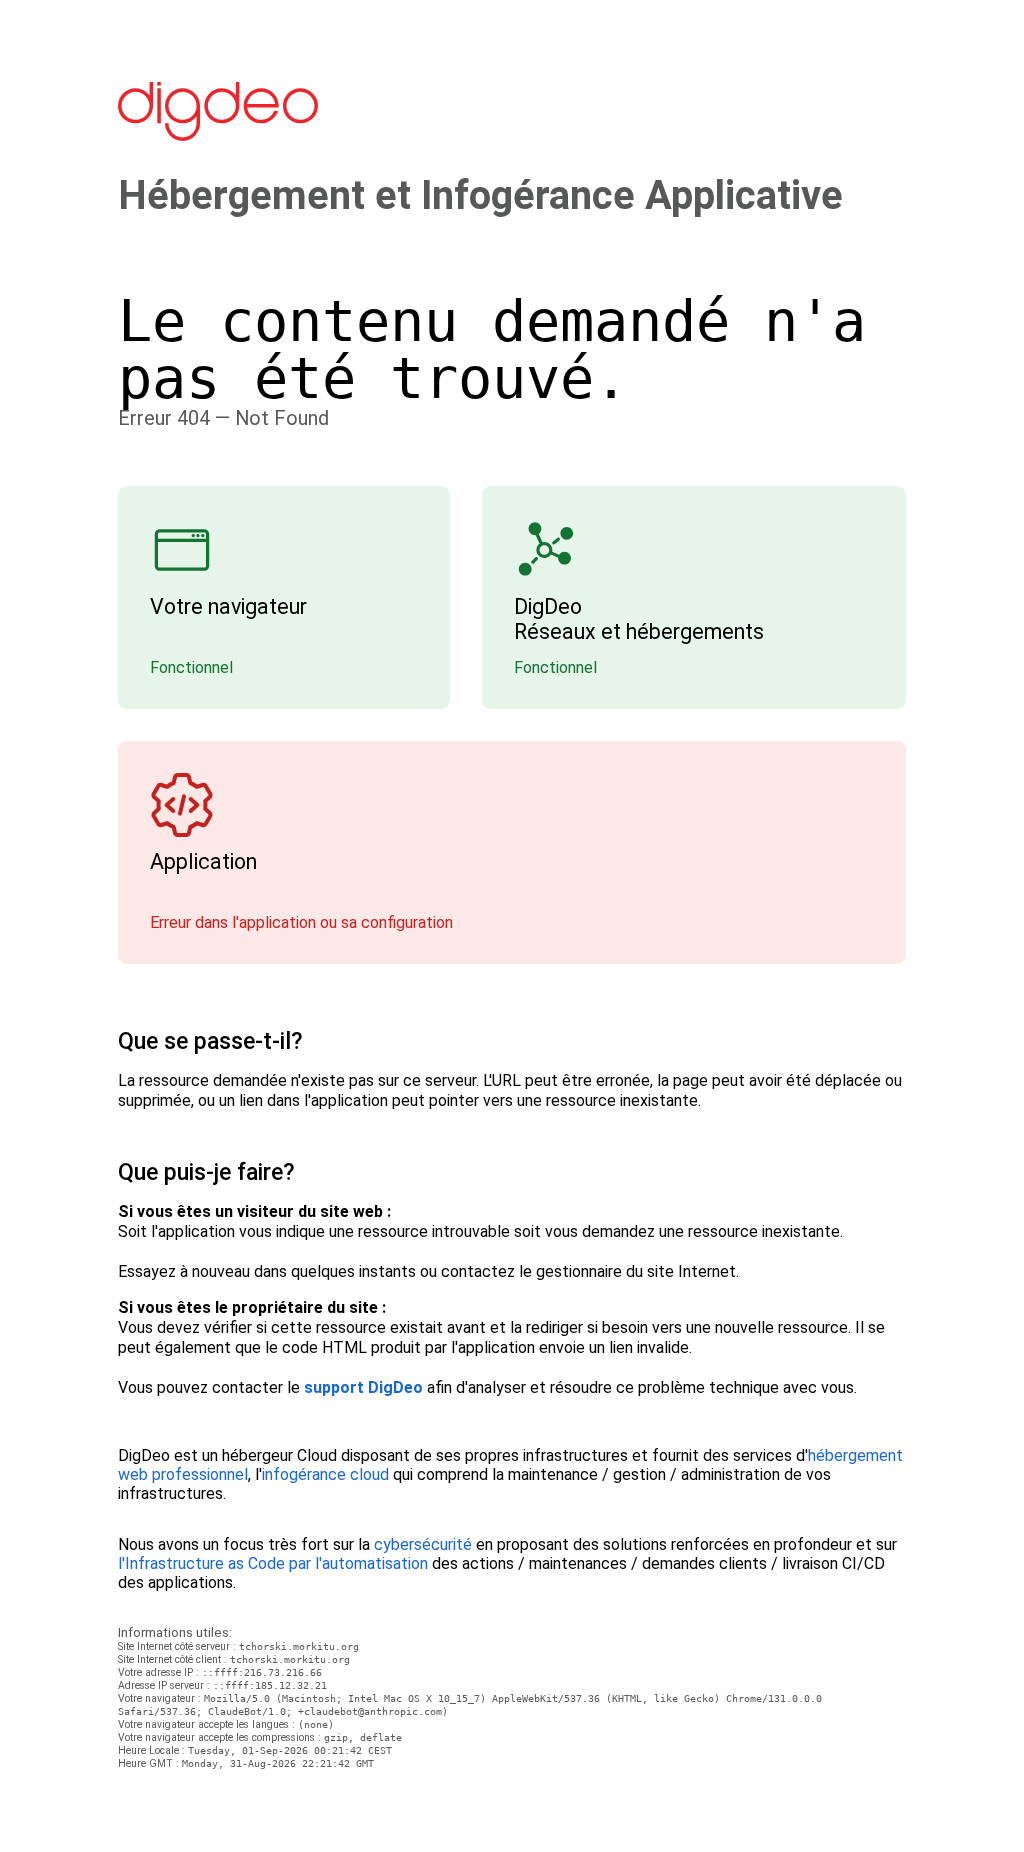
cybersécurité (423, 1544)
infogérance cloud (325, 1474)
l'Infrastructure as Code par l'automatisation (273, 1563)
